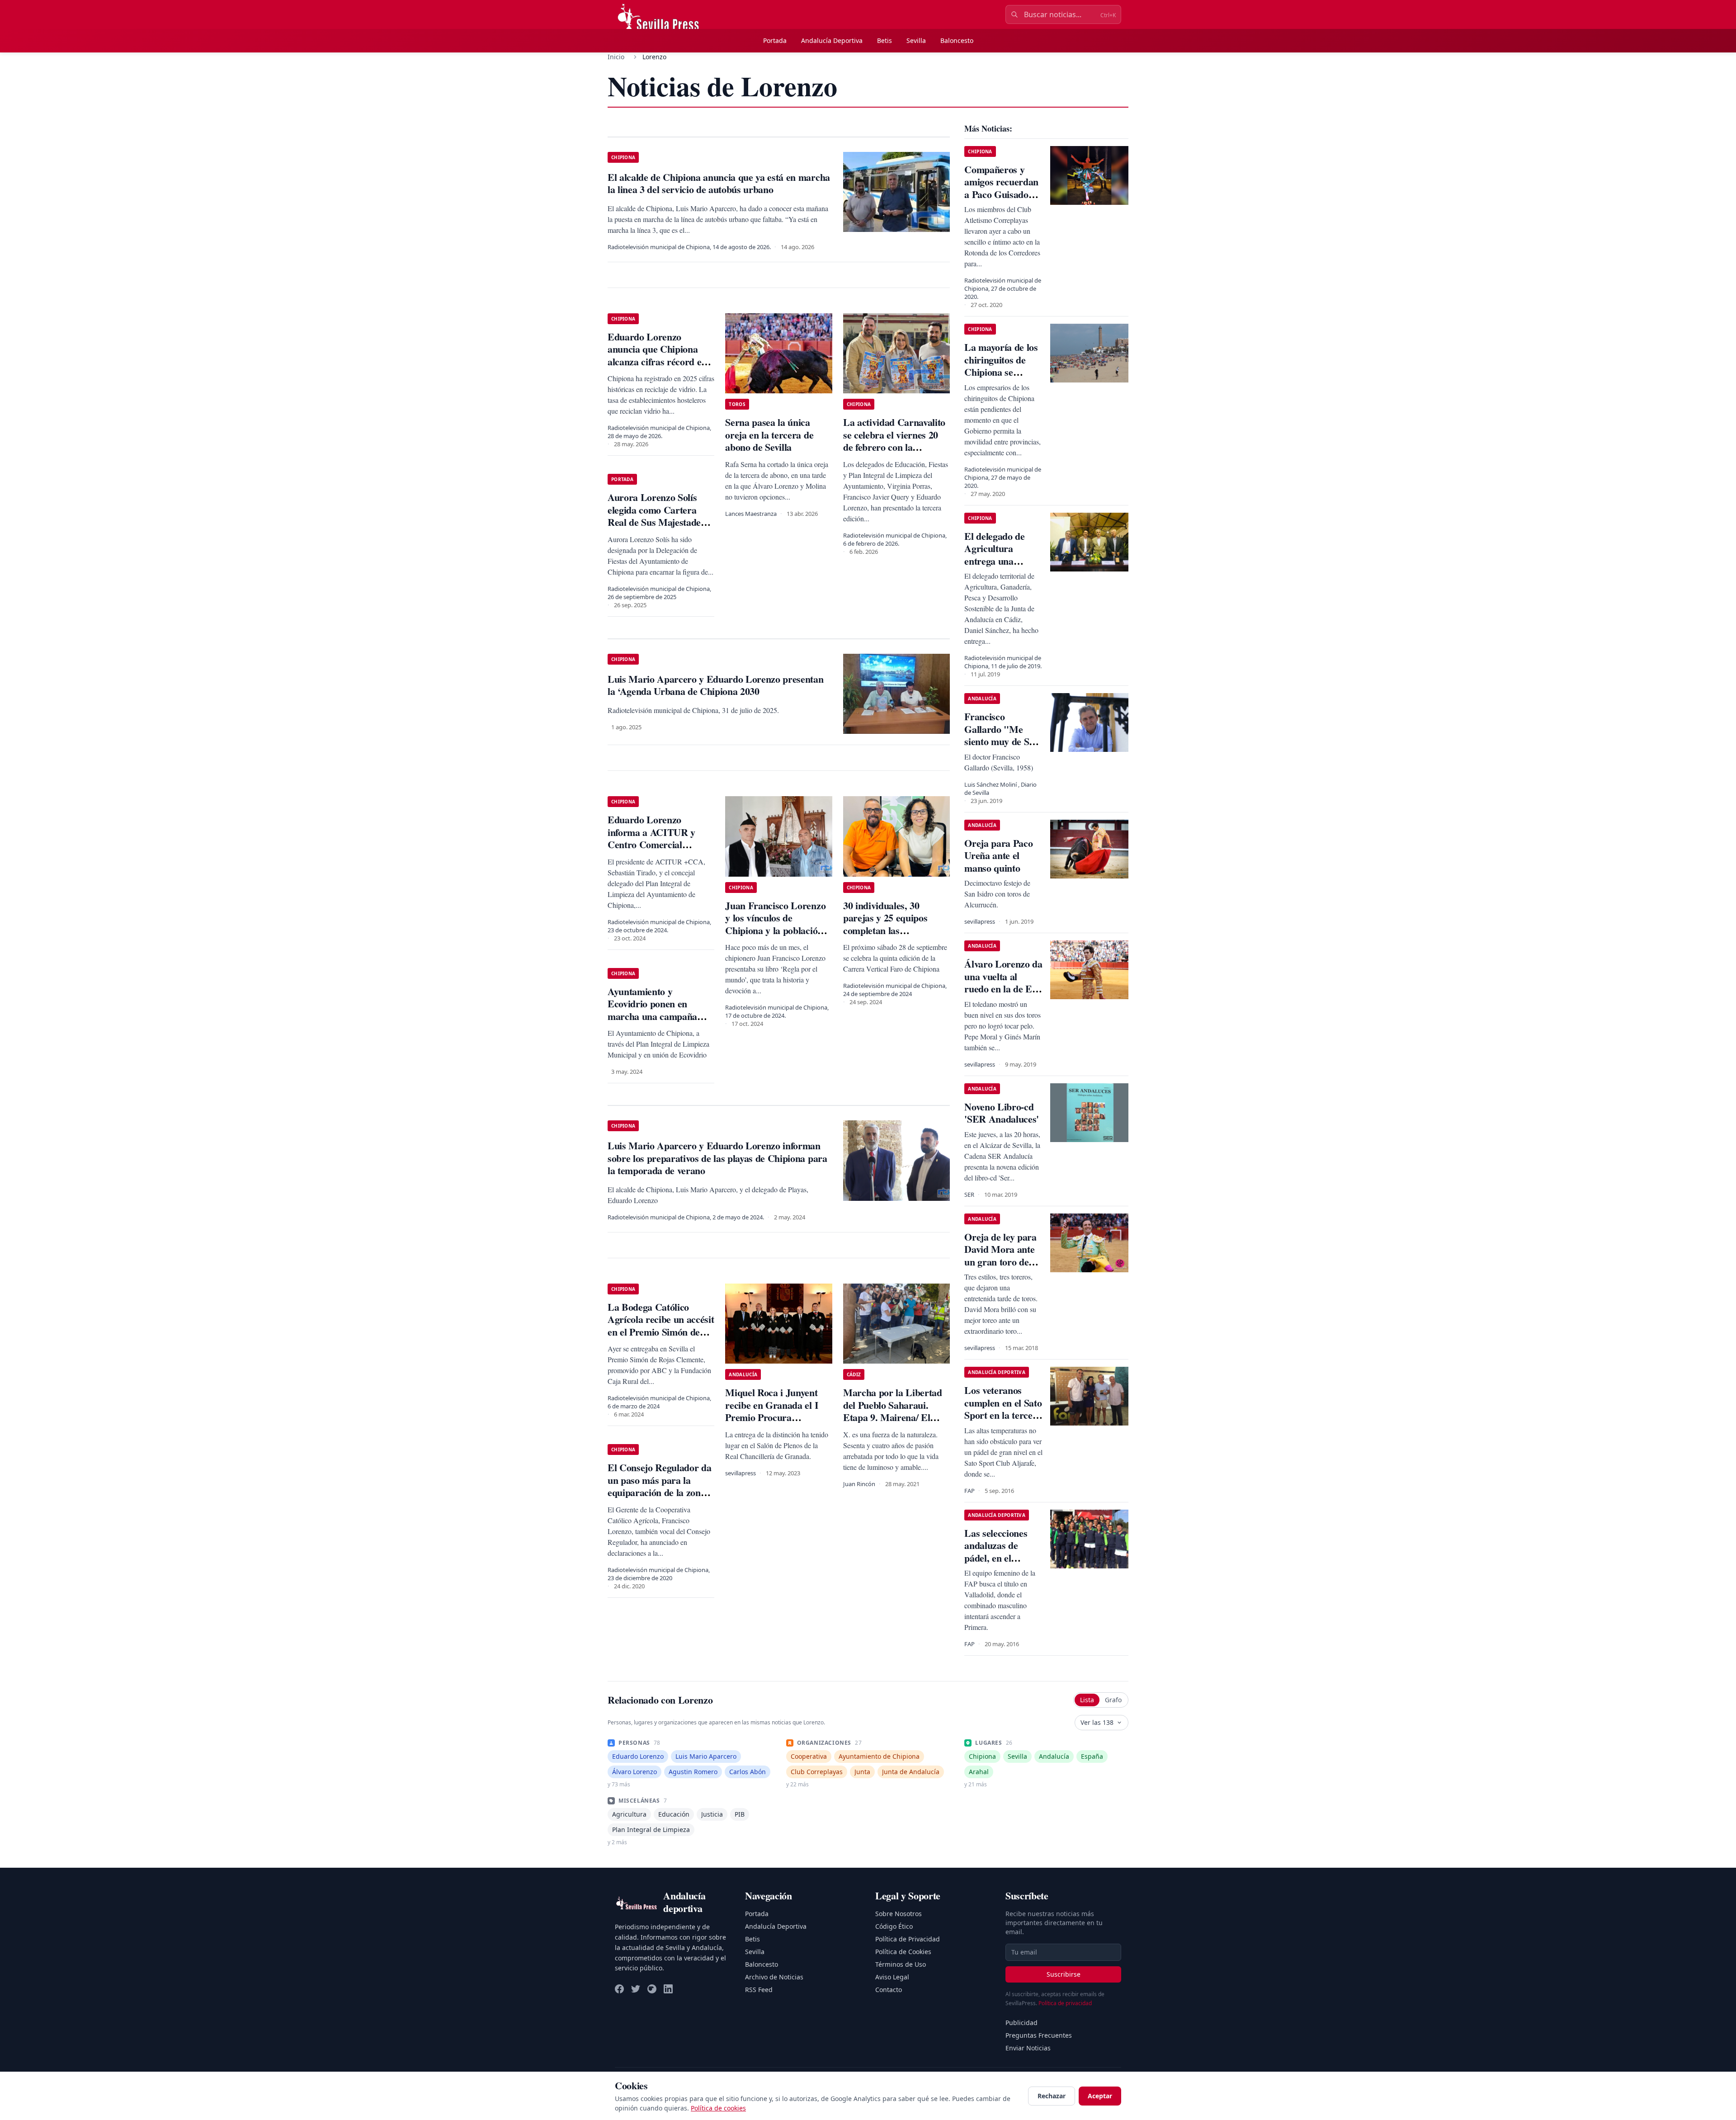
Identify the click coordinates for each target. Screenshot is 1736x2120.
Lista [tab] (1087, 1700)
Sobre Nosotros (899, 1914)
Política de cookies (718, 2108)
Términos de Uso (901, 1964)
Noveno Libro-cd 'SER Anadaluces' (1002, 1113)
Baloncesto (957, 40)
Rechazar (1052, 2096)
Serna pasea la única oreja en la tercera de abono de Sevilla (769, 434)
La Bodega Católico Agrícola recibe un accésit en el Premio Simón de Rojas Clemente (661, 1326)
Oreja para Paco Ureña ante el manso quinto (998, 855)
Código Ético (894, 1926)
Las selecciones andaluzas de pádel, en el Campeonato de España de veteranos (997, 1564)
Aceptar (1100, 2096)
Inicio (616, 57)
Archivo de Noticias (774, 1977)
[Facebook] (619, 1989)
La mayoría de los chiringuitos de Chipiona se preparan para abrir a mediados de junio (1001, 378)
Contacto (889, 1990)
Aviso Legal (892, 1977)
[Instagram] (652, 1989)
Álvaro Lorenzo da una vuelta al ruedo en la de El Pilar (1003, 982)
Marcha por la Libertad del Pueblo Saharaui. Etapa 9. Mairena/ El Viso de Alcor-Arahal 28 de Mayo (893, 1417)
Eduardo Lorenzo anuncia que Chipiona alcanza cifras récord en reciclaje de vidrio (657, 355)
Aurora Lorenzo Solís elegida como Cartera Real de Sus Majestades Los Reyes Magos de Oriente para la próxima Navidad (658, 528)
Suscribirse (1064, 1974)
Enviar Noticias (1028, 2048)
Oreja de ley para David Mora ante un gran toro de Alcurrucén (1000, 1256)
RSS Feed (759, 1990)
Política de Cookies (903, 1952)
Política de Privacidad (908, 1939)
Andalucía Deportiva (832, 40)
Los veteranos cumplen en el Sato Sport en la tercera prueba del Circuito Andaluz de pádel (1003, 1421)
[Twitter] (636, 1989)
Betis (885, 40)
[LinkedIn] (668, 1989)
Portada (775, 40)
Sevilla (916, 40)
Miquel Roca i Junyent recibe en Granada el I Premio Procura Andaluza (772, 1411)
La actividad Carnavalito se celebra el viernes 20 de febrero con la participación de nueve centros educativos (894, 447)
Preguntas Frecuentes (1039, 2035)
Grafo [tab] (1113, 1700)
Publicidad (1021, 2023)
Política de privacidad (1065, 2003)
